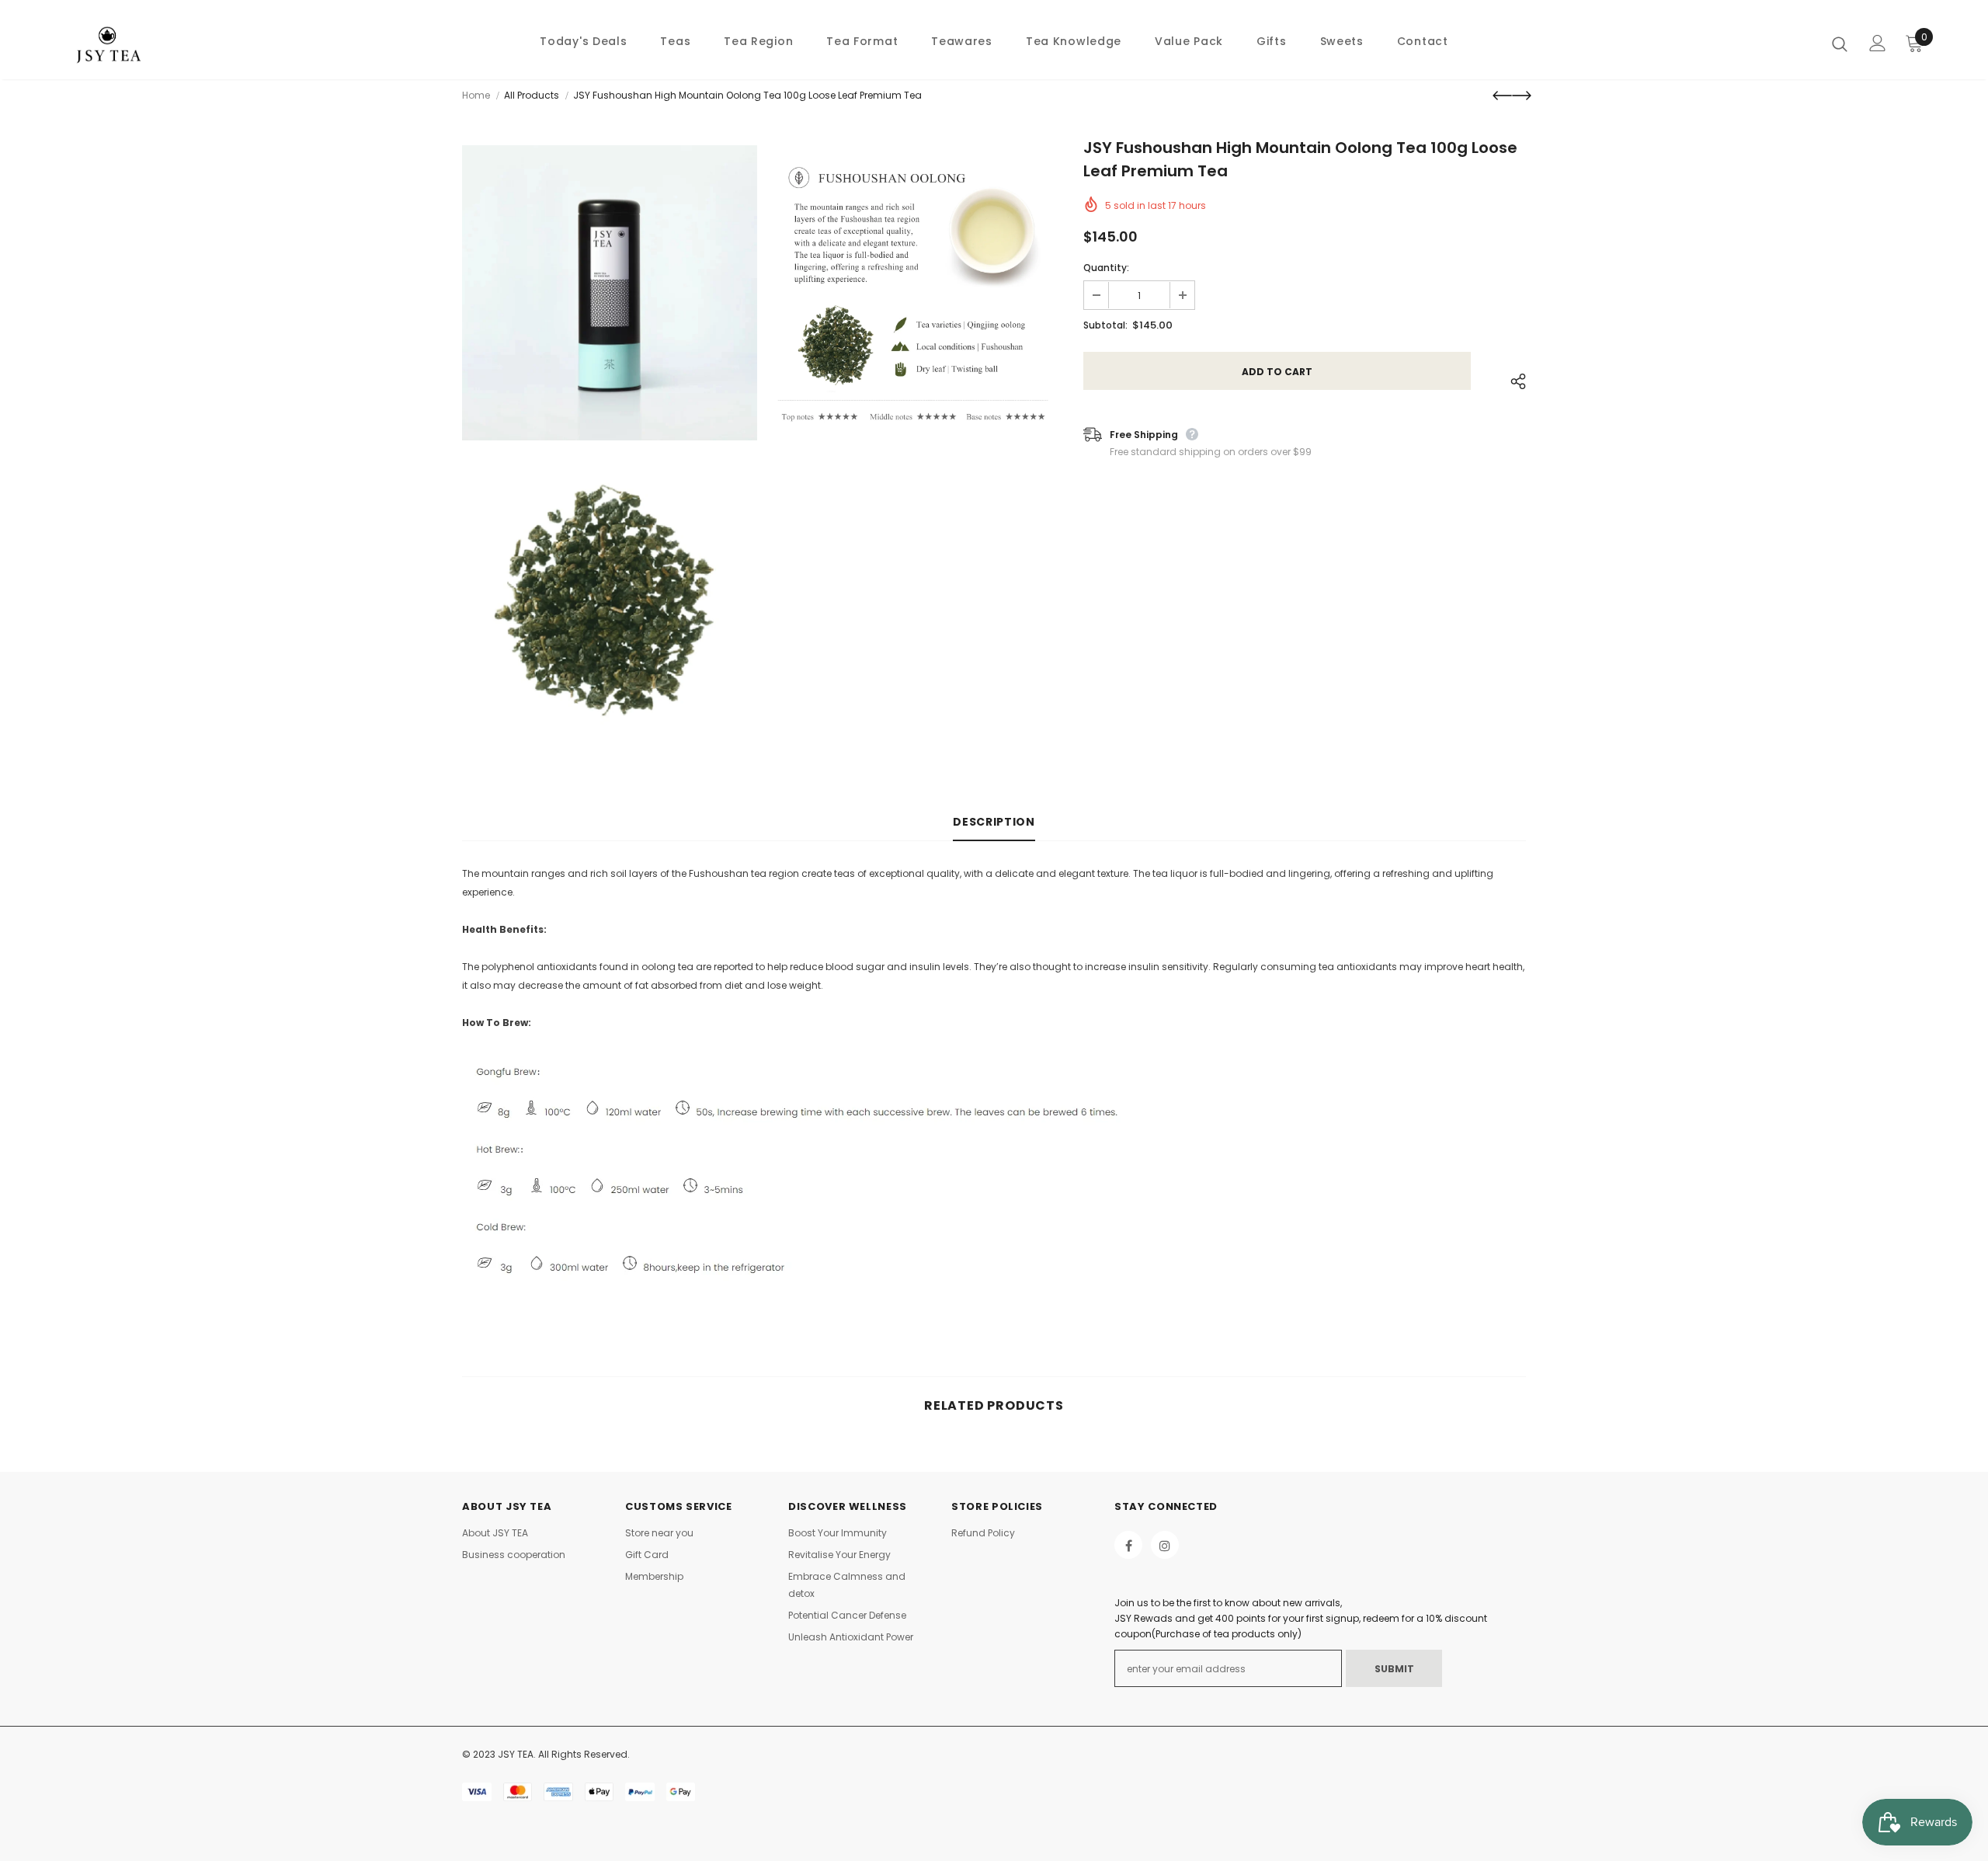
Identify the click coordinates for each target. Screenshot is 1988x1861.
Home (476, 95)
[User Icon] (1878, 43)
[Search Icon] (1840, 43)
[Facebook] (1128, 1545)
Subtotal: (1105, 325)
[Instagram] (1165, 1545)
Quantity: (1106, 268)
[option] (610, 449)
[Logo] (154, 43)
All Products (532, 95)
